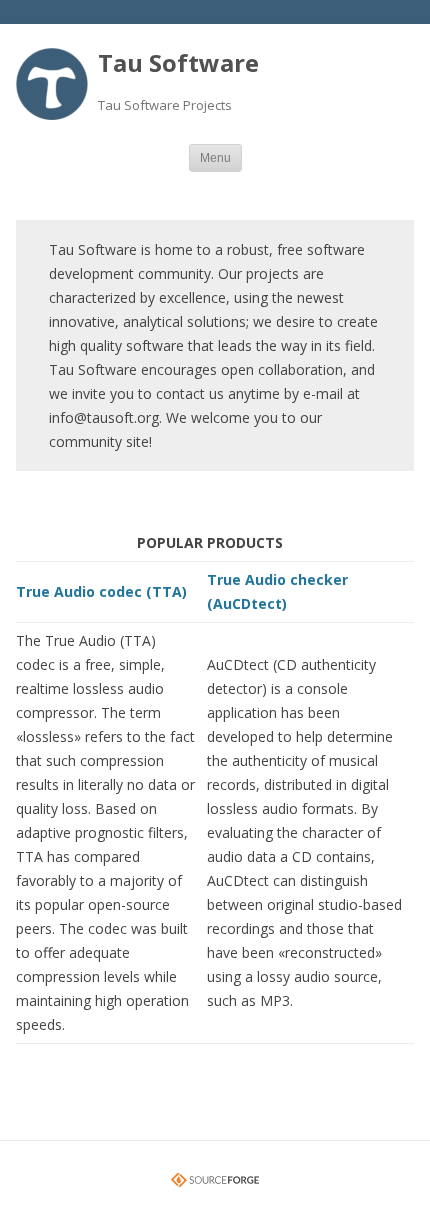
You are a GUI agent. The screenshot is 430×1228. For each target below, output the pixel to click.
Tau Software (178, 62)
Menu (215, 158)
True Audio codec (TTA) (101, 591)
